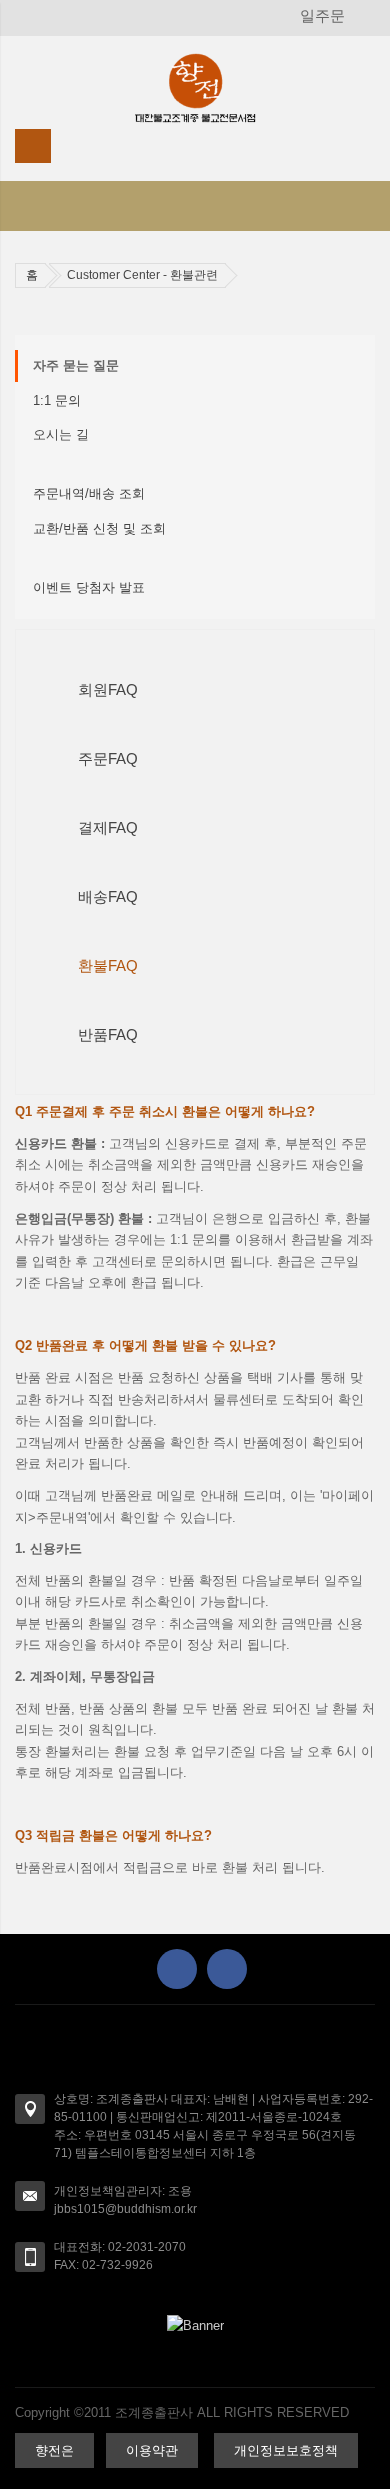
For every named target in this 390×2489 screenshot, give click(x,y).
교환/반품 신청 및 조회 (99, 528)
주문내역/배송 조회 (89, 493)
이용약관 (152, 2450)
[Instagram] (227, 1969)
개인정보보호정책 (286, 2450)
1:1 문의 (57, 400)
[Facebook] (177, 1969)
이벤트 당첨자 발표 (89, 587)
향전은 (54, 2450)
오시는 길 (61, 434)
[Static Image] (195, 2325)
